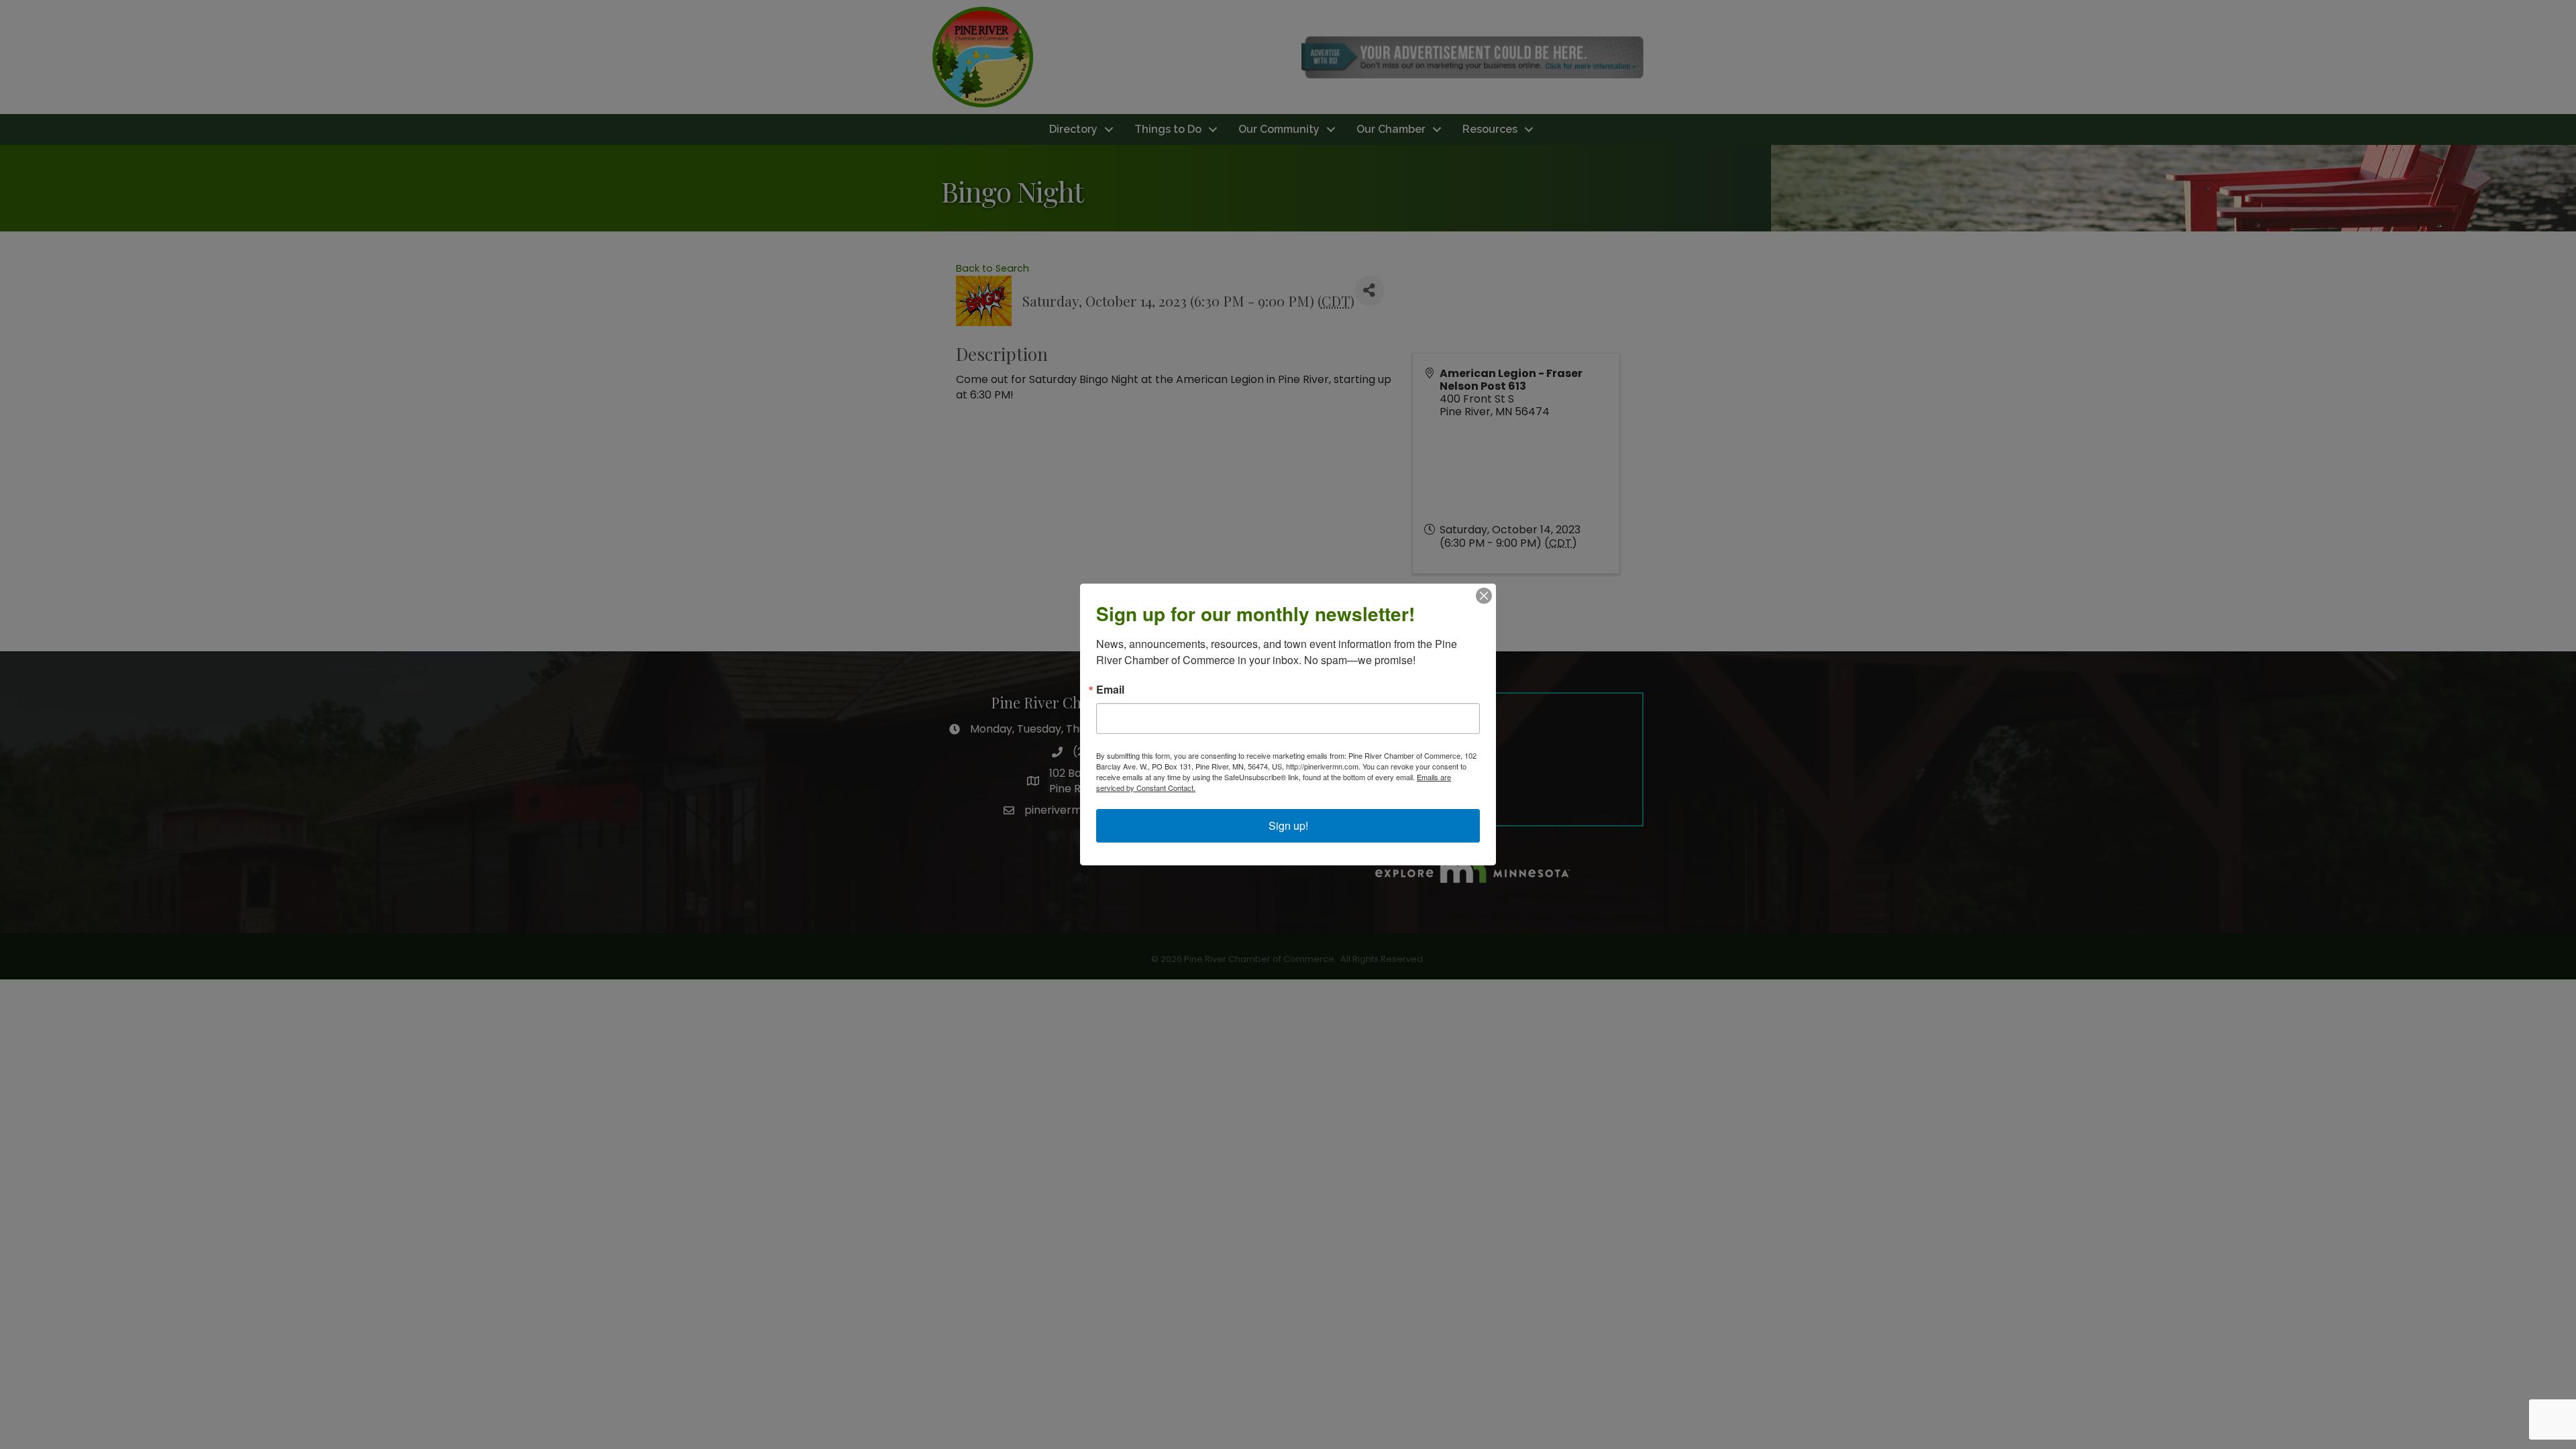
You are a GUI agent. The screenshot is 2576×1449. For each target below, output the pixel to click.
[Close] (1484, 596)
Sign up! (1288, 825)
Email (1110, 690)
